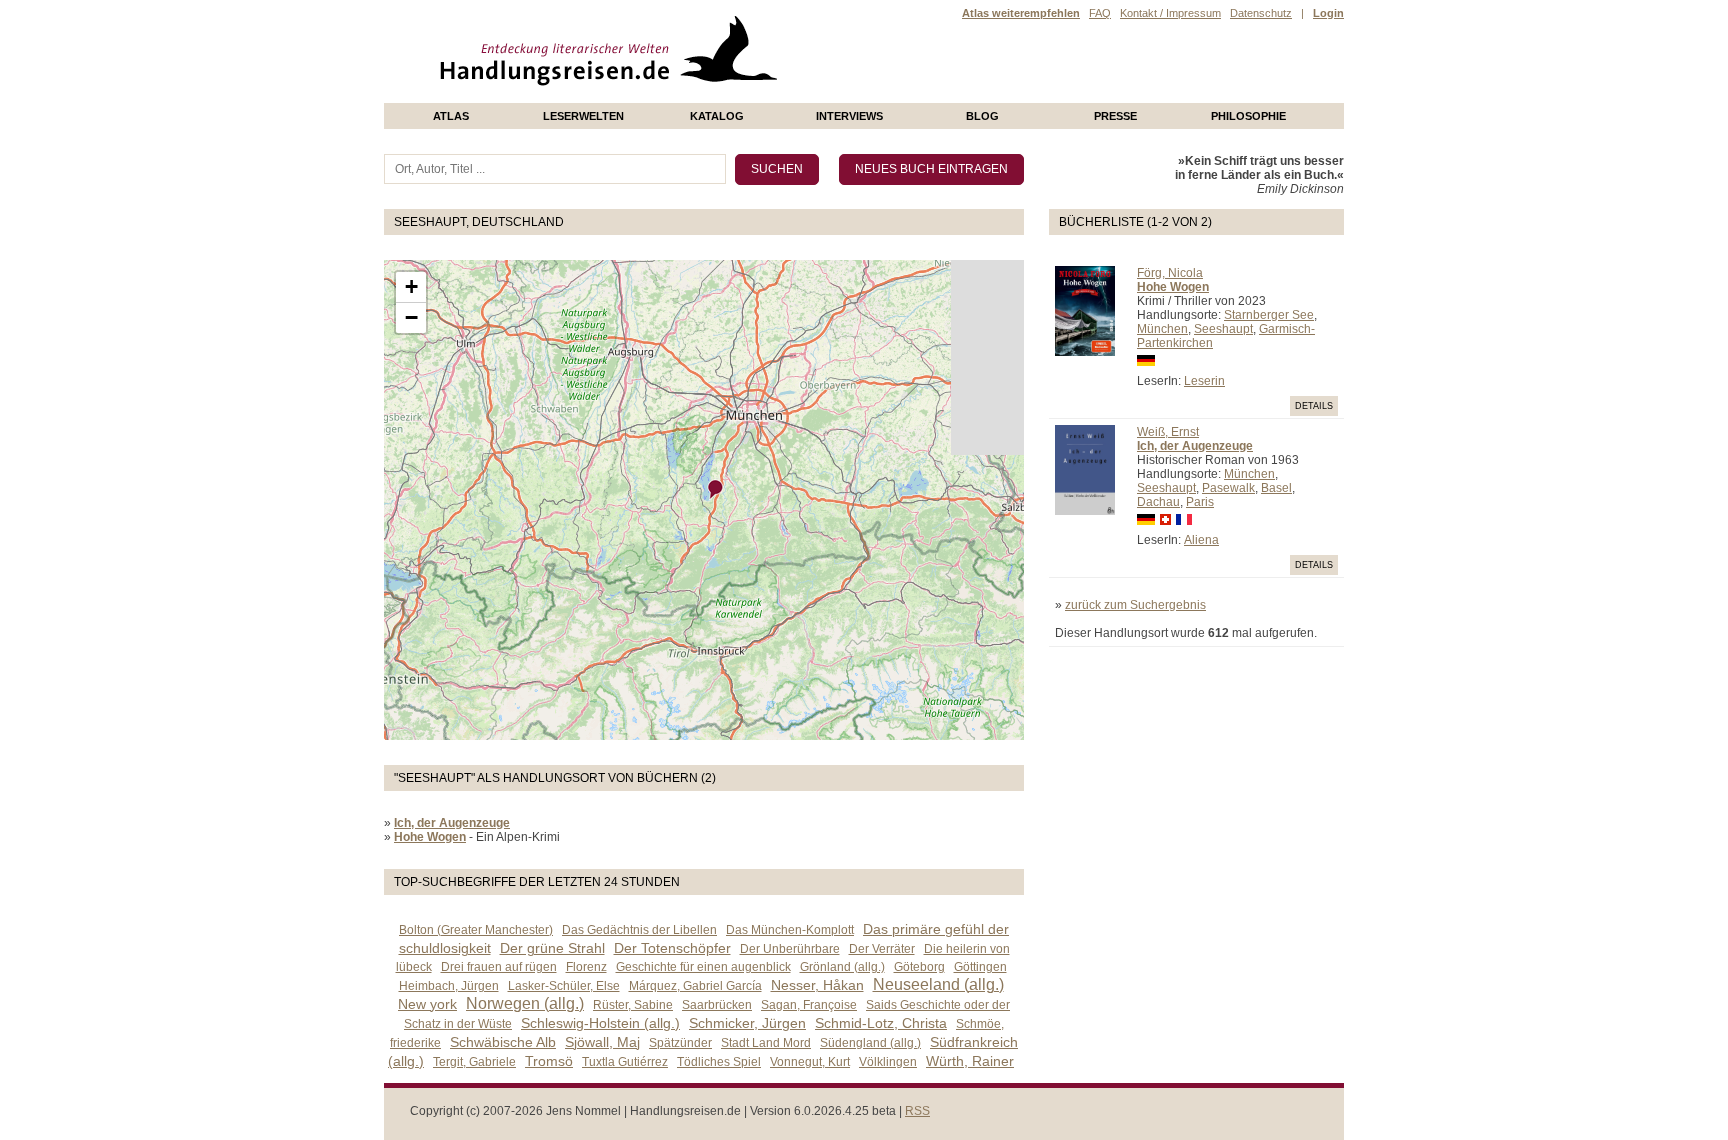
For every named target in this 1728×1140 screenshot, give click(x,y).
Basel (1276, 488)
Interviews (849, 116)
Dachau (1158, 502)
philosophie (1248, 116)
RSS (917, 1111)
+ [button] (411, 286)
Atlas (451, 116)
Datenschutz (1261, 13)
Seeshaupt (1223, 329)
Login (1328, 13)
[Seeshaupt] (716, 489)
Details (1314, 406)
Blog (982, 116)
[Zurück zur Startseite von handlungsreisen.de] (754, 96)
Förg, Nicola (1170, 273)
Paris (1200, 502)
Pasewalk (1228, 488)
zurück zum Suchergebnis (1135, 605)
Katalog (717, 116)
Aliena (1201, 540)
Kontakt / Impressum (1170, 13)
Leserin (1204, 381)
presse (1115, 116)
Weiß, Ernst (1168, 432)
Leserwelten (583, 116)
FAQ (1100, 13)
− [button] (411, 317)
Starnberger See (1269, 315)
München (1162, 329)
